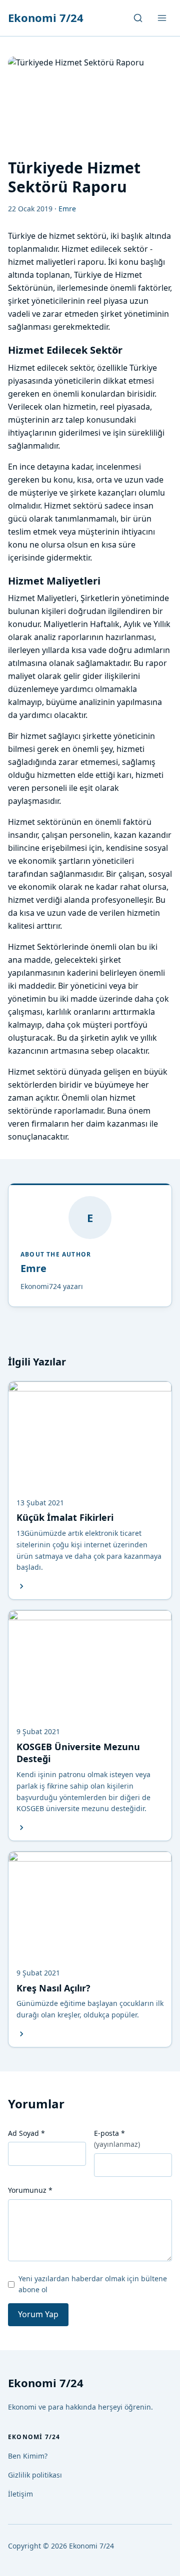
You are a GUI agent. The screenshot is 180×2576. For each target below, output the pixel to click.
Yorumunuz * (30, 2190)
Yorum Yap (38, 2314)
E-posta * (117, 2139)
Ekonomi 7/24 (46, 17)
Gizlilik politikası (35, 2475)
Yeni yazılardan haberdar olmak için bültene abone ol (93, 2284)
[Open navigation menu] (162, 18)
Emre (33, 1268)
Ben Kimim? (28, 2456)
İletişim (20, 2494)
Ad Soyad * (26, 2133)
